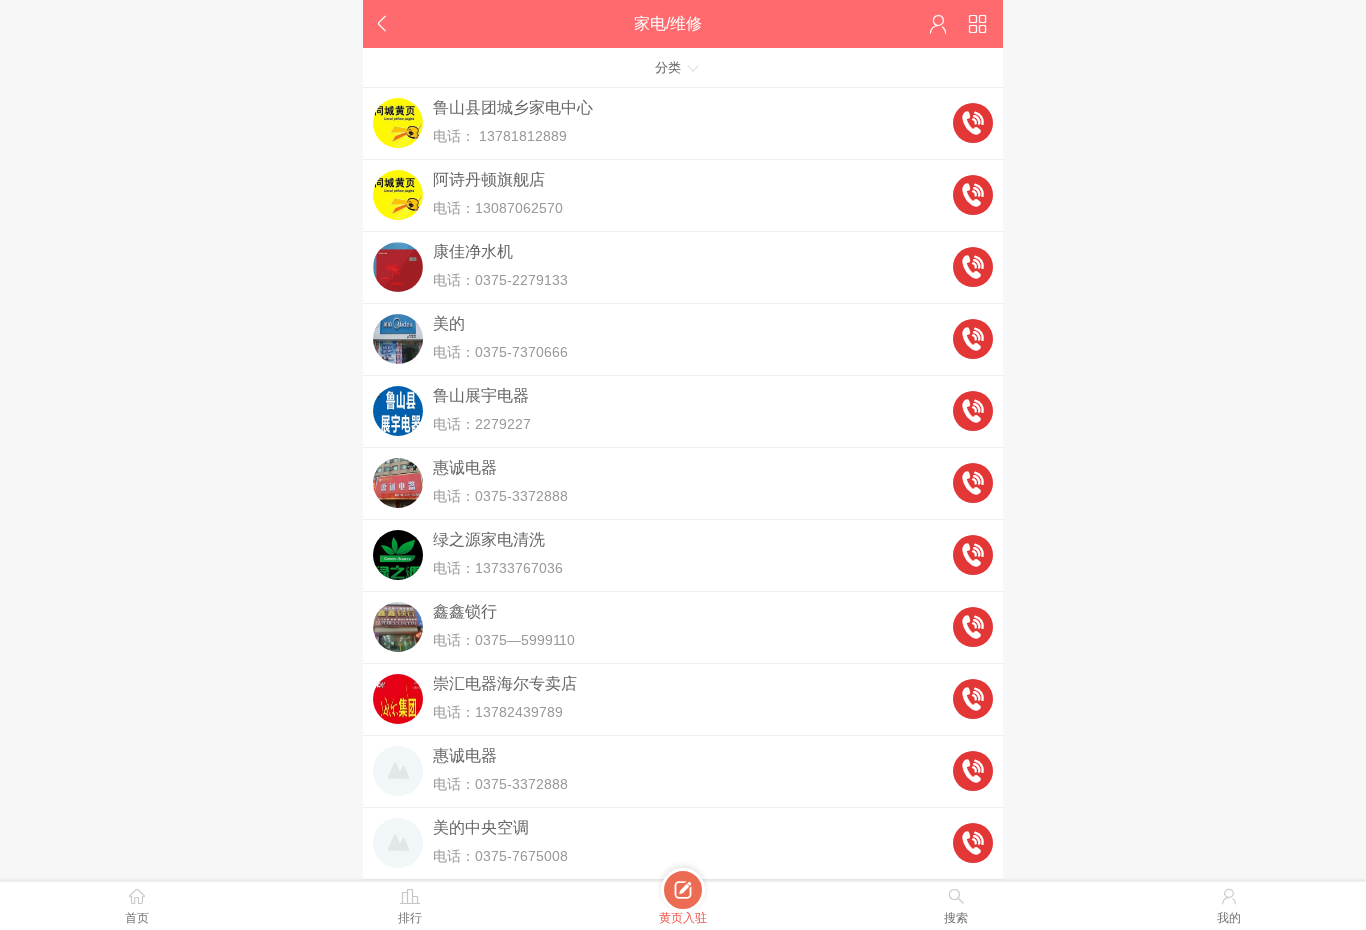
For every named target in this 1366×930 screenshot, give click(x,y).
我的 (1229, 905)
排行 (410, 905)
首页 (137, 905)
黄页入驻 (683, 903)
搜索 (956, 905)
